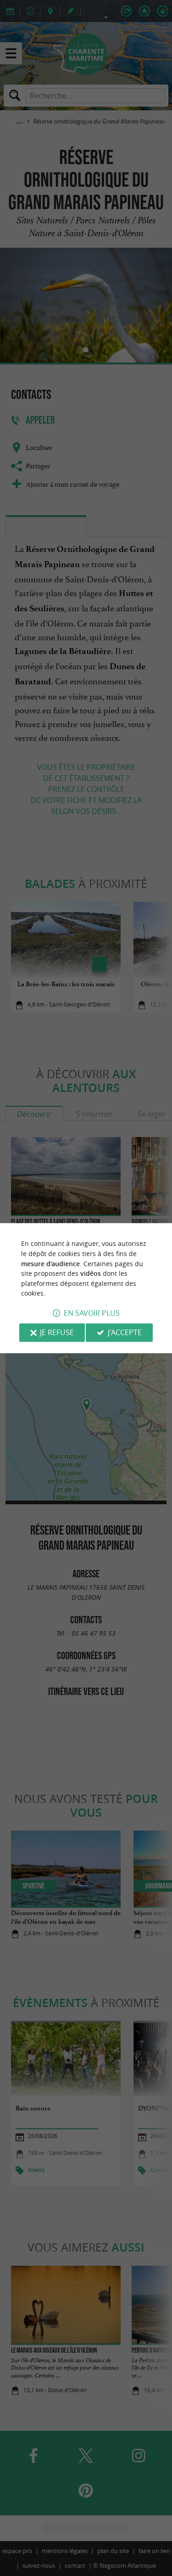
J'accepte (125, 1332)
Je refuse (57, 1332)
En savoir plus (92, 1313)
